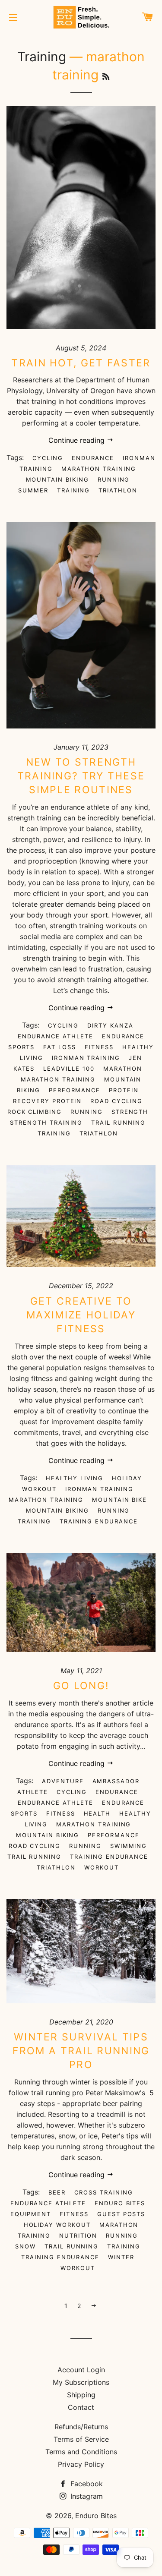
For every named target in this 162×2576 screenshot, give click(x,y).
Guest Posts (121, 2214)
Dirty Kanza (110, 1025)
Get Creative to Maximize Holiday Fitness (81, 1315)
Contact (81, 2407)
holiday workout (57, 2225)
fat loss (60, 1047)
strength (130, 1112)
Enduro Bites (120, 2203)
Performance (75, 1090)
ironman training (86, 1058)
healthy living (75, 1478)
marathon (123, 1069)
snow (25, 2246)
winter (121, 2257)
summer (33, 490)
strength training (46, 1122)
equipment (31, 2214)
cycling (48, 458)
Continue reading (78, 440)
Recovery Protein (47, 1101)
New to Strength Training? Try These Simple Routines (81, 776)
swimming (129, 1846)
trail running (118, 1122)
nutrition (78, 2235)
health (97, 1813)
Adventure (63, 1781)
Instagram (86, 2496)
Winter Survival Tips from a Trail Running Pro (81, 2051)
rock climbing (35, 1112)
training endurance (99, 1521)
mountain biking (57, 479)
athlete (33, 1792)
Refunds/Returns (81, 2427)
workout (102, 1867)
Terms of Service (81, 2439)
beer (57, 2192)
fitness (99, 1047)
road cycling (116, 1101)
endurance (93, 458)
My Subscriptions (81, 2382)
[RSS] (106, 77)
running (114, 479)
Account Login (81, 2370)
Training (42, 57)
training (74, 490)
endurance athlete (56, 1036)
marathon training (99, 469)
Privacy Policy (81, 2464)
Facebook (86, 2484)
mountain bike (119, 1500)
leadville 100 (69, 1069)
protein (124, 1090)
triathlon (118, 490)
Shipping (81, 2395)
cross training (103, 2192)
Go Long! (81, 1686)
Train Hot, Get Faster (81, 363)
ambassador (116, 1781)
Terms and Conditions (81, 2452)
